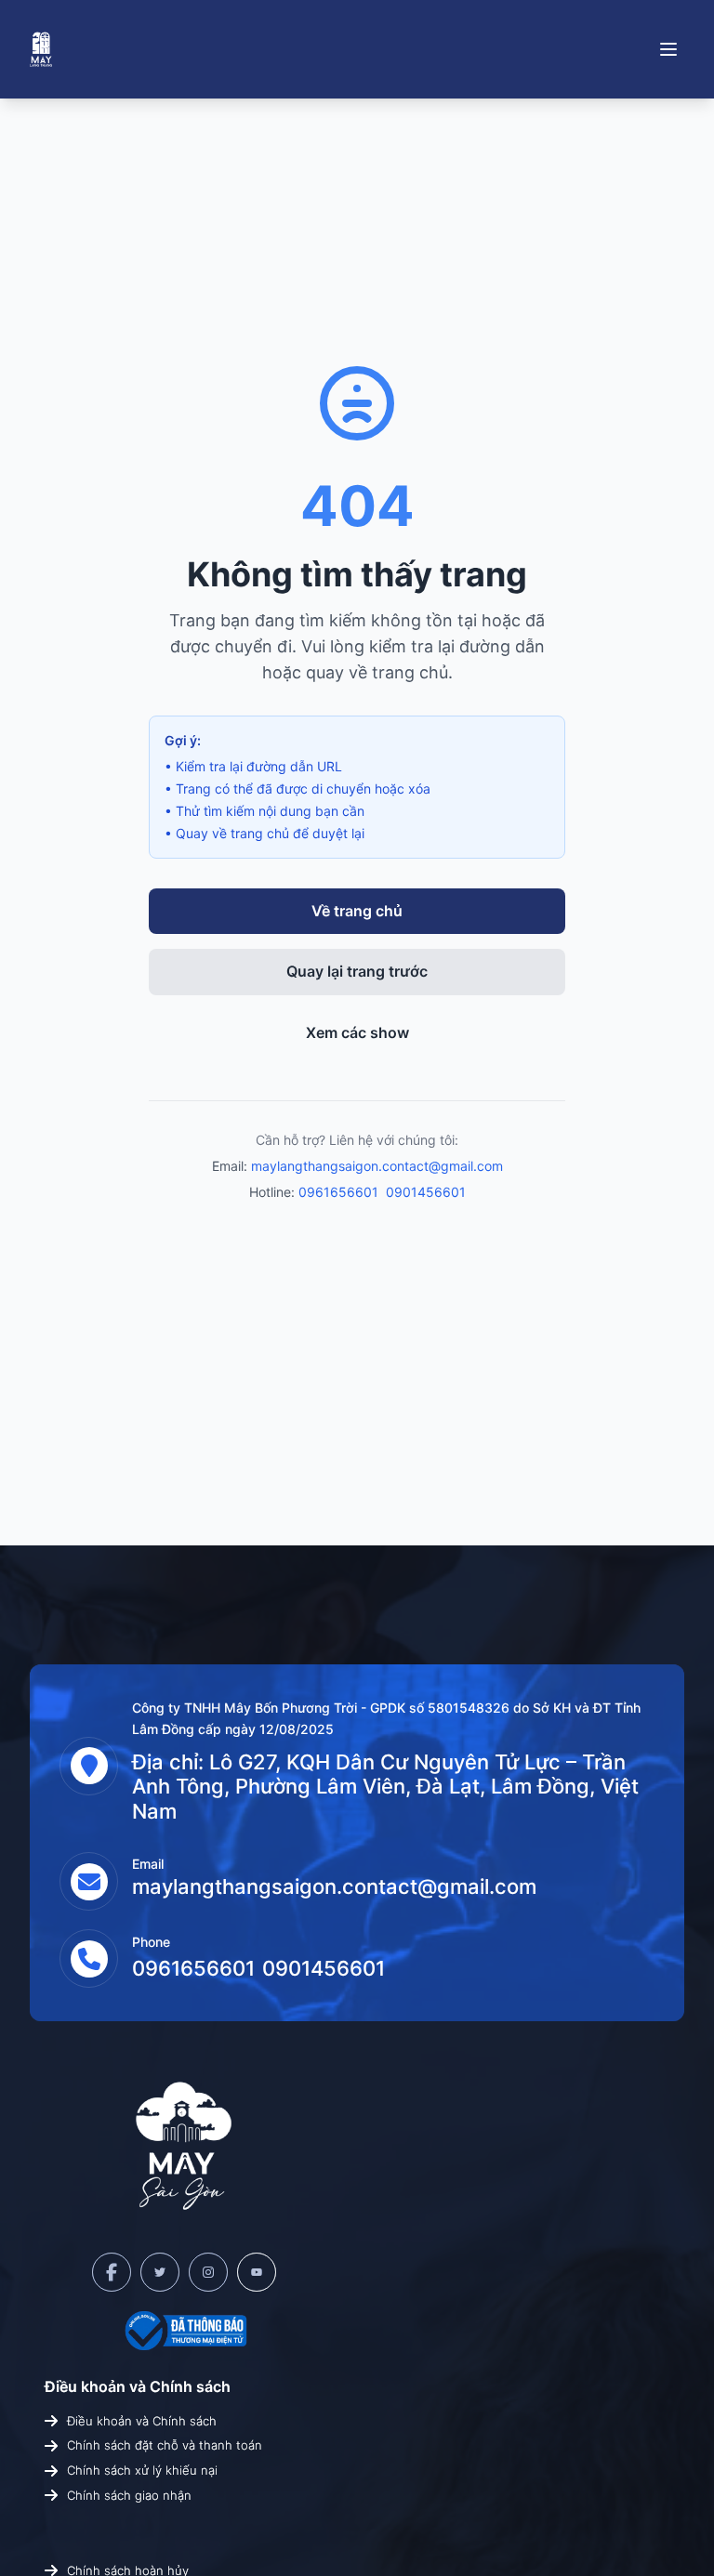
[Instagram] (208, 2272)
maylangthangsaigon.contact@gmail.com (377, 1166)
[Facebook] (112, 2272)
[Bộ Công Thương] (184, 2331)
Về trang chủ (357, 911)
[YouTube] (257, 2272)
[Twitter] (160, 2272)
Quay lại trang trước (357, 971)
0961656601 (338, 1192)
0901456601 (426, 1192)
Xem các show (357, 1032)
